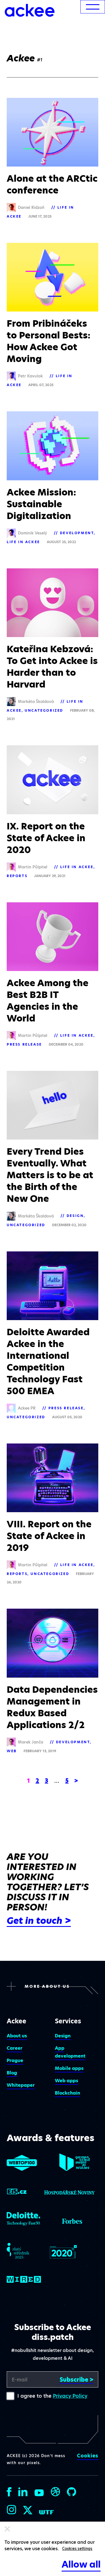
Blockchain (67, 2093)
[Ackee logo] (30, 10)
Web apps (66, 2081)
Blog (12, 2073)
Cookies (88, 2456)
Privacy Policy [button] (70, 2396)
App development (70, 2052)
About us (17, 2036)
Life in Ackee (23, 542)
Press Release (24, 1044)
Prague (15, 2060)
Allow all (81, 2564)
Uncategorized (44, 710)
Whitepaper (21, 2085)
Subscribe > (76, 2380)
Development (77, 533)
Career (15, 2048)
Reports (17, 876)
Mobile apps (69, 2068)
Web (12, 1751)
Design (75, 1216)
